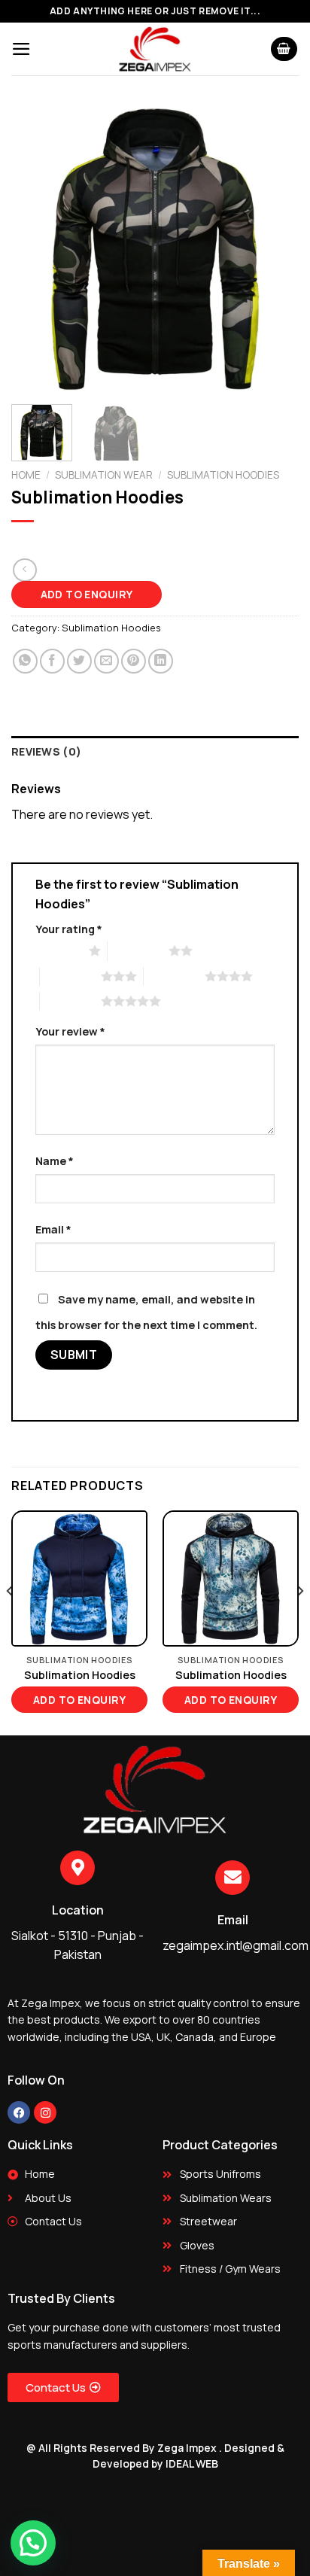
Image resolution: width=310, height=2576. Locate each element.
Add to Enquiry (87, 594)
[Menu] (21, 49)
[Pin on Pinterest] (134, 661)
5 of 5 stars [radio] (70, 1001)
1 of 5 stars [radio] (58, 950)
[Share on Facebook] (52, 661)
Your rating (69, 929)
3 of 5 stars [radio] (70, 976)
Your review (70, 1031)
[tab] (155, 752)
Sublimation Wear (104, 475)
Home (26, 475)
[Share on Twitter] (79, 661)
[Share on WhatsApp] (25, 661)
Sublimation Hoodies (223, 475)
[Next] (274, 249)
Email (53, 1229)
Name (55, 1161)
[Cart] (284, 49)
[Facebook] (19, 2112)
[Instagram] (45, 2112)
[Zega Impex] (155, 49)
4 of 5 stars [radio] (174, 976)
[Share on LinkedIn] (161, 661)
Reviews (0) (46, 751)
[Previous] (36, 249)
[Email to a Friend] (106, 661)
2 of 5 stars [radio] (138, 950)
